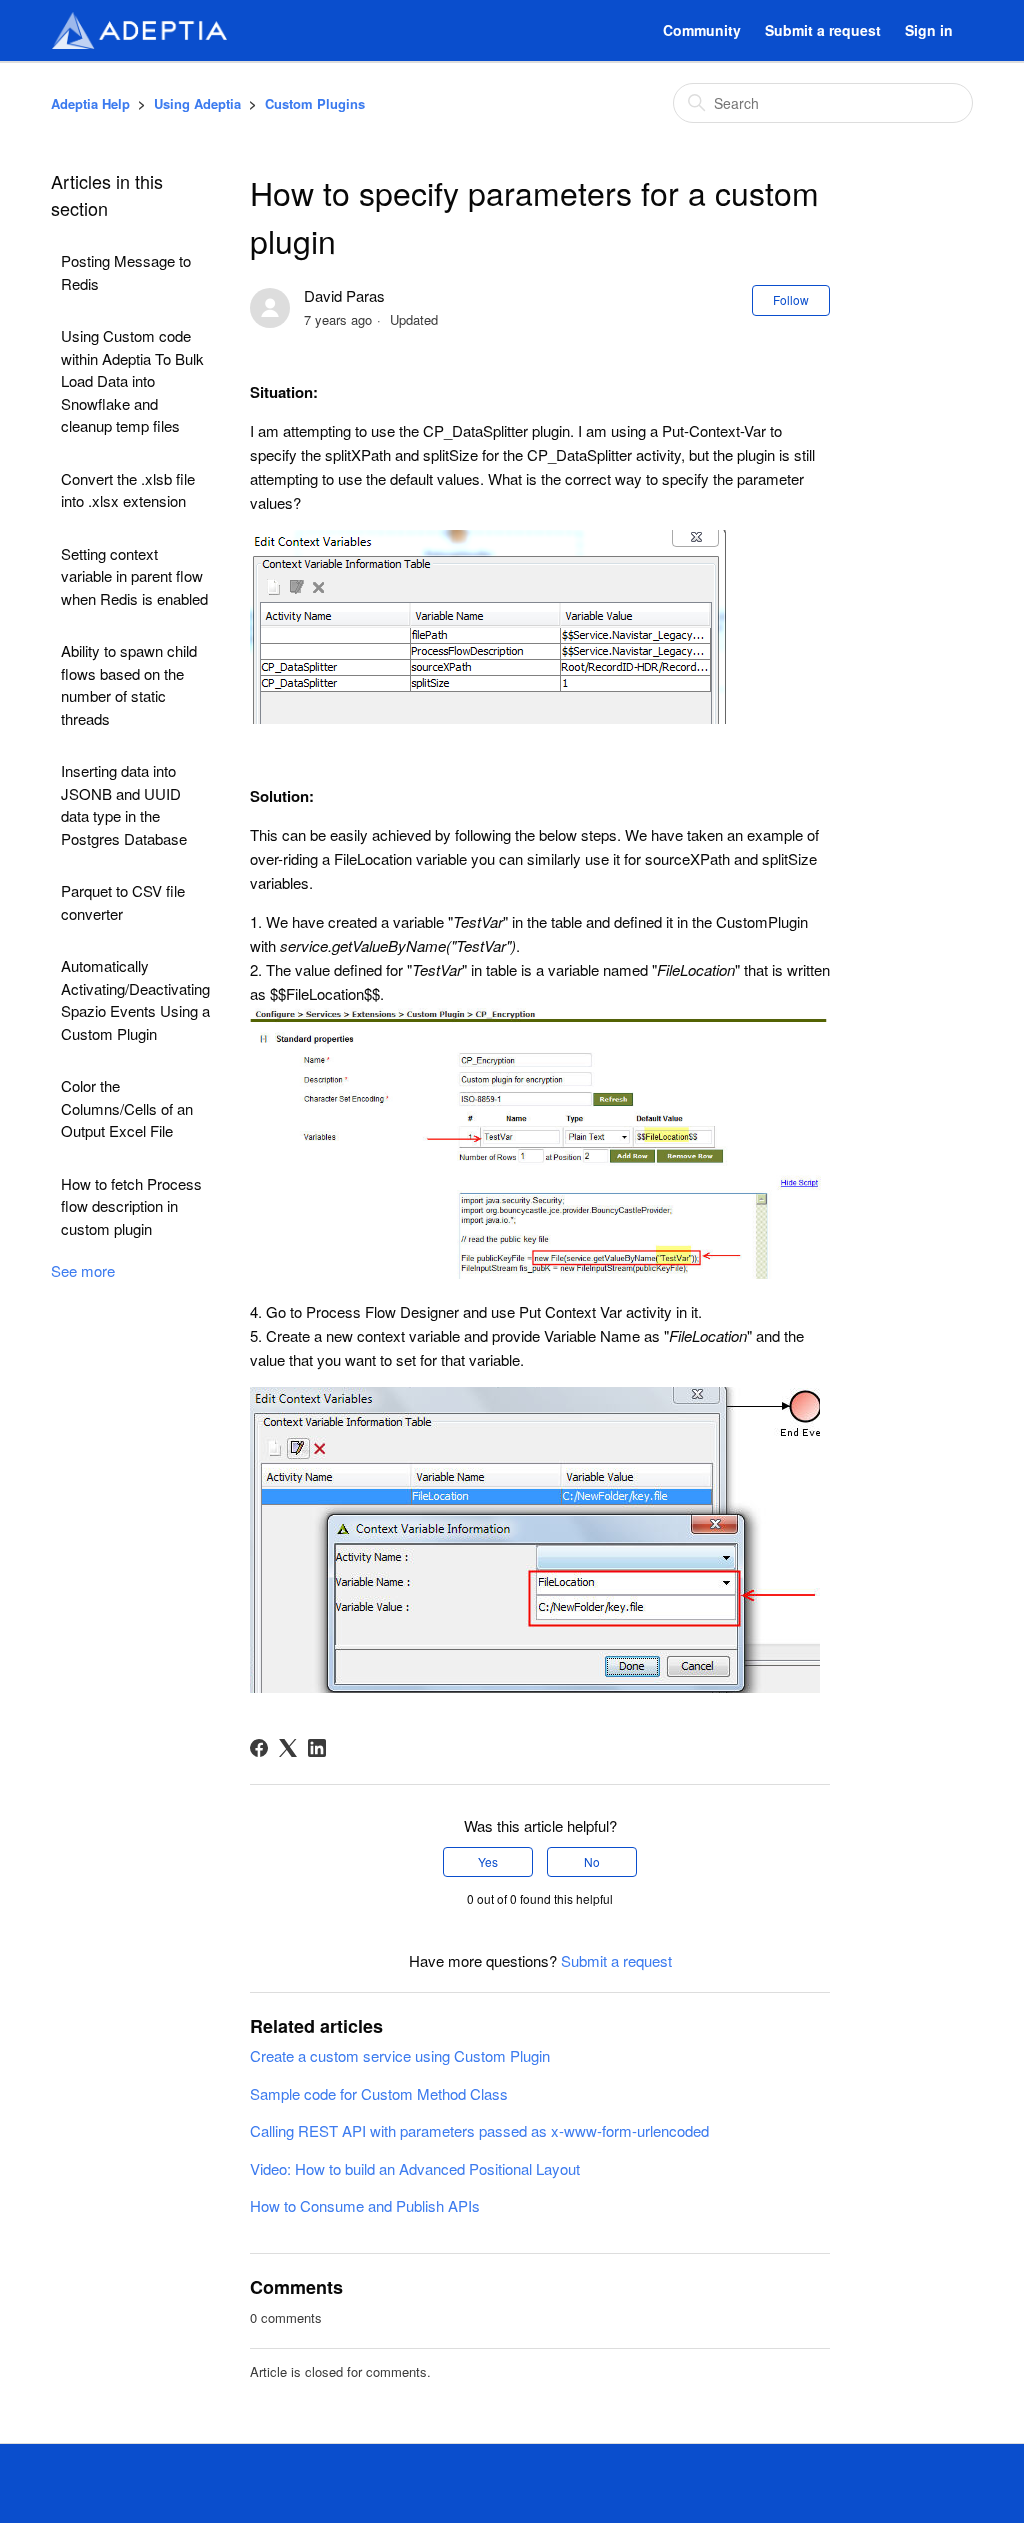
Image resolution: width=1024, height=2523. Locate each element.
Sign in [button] (929, 30)
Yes (488, 1861)
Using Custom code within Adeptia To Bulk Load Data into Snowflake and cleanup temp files (132, 380)
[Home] (139, 30)
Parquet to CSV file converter (123, 902)
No (592, 1861)
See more (83, 1270)
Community (702, 30)
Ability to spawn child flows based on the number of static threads (129, 684)
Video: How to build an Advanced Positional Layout (415, 2168)
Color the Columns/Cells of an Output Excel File (127, 1108)
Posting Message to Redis (126, 272)
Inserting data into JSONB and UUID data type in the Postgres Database (124, 804)
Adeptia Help (90, 103)
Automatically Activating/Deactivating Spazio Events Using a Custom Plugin (135, 999)
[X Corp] (288, 1748)
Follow (791, 299)
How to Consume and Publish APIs (365, 2205)
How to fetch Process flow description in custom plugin (131, 1206)
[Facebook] (259, 1748)
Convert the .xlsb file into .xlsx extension (128, 490)
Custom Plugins (315, 103)
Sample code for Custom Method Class (379, 2093)
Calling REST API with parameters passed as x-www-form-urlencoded (479, 2130)
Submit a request (823, 30)
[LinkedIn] (317, 1748)
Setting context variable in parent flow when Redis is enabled (134, 576)
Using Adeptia (197, 103)
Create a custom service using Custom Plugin (400, 2055)
